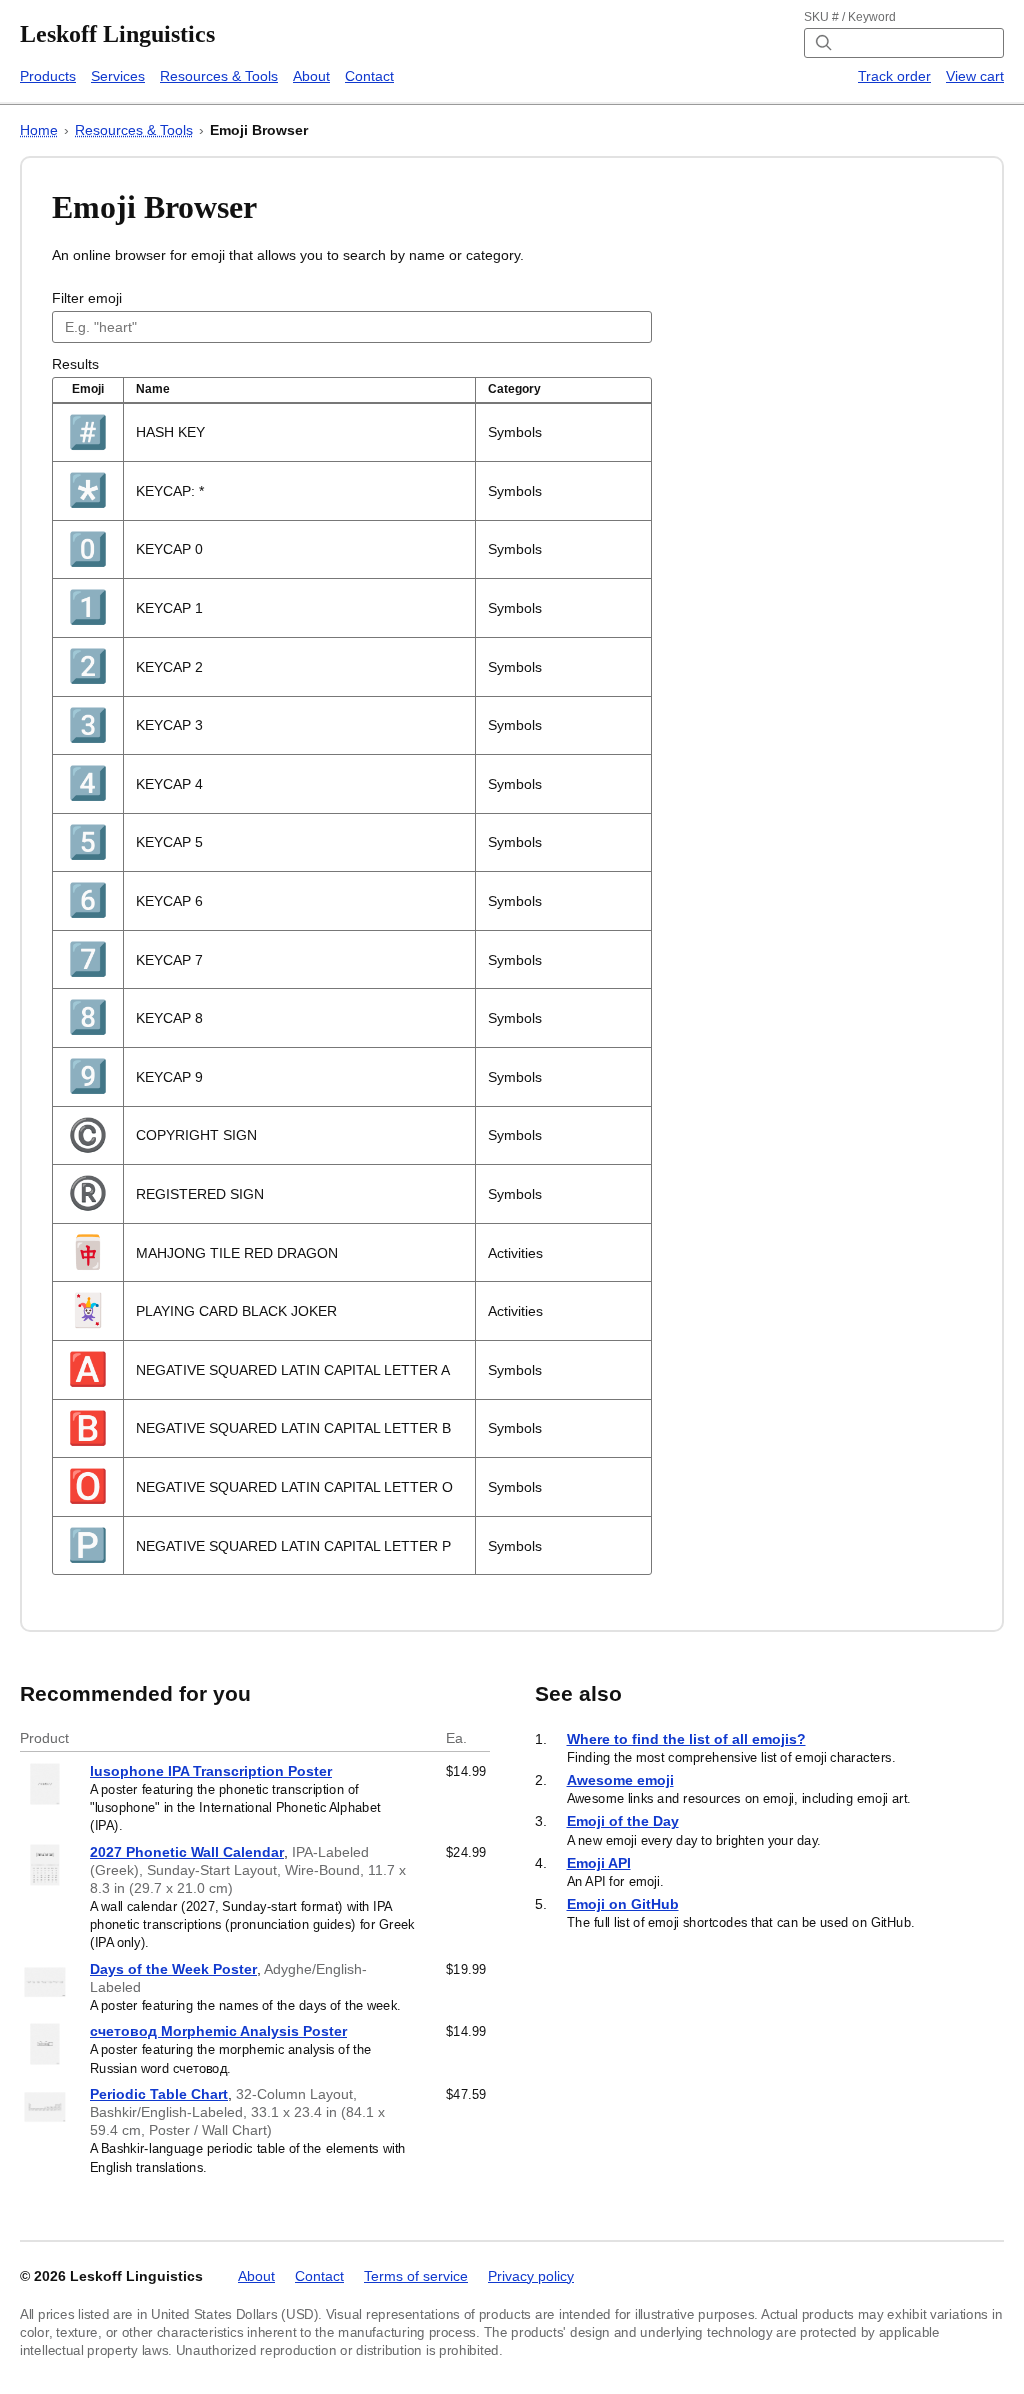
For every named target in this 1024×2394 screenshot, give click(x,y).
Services (118, 76)
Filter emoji (87, 298)
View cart (975, 76)
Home (39, 130)
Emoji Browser (259, 130)
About (311, 76)
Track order (894, 76)
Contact (369, 76)
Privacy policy (531, 2276)
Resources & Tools (219, 76)
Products (48, 76)
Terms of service (416, 2276)
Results (75, 364)
